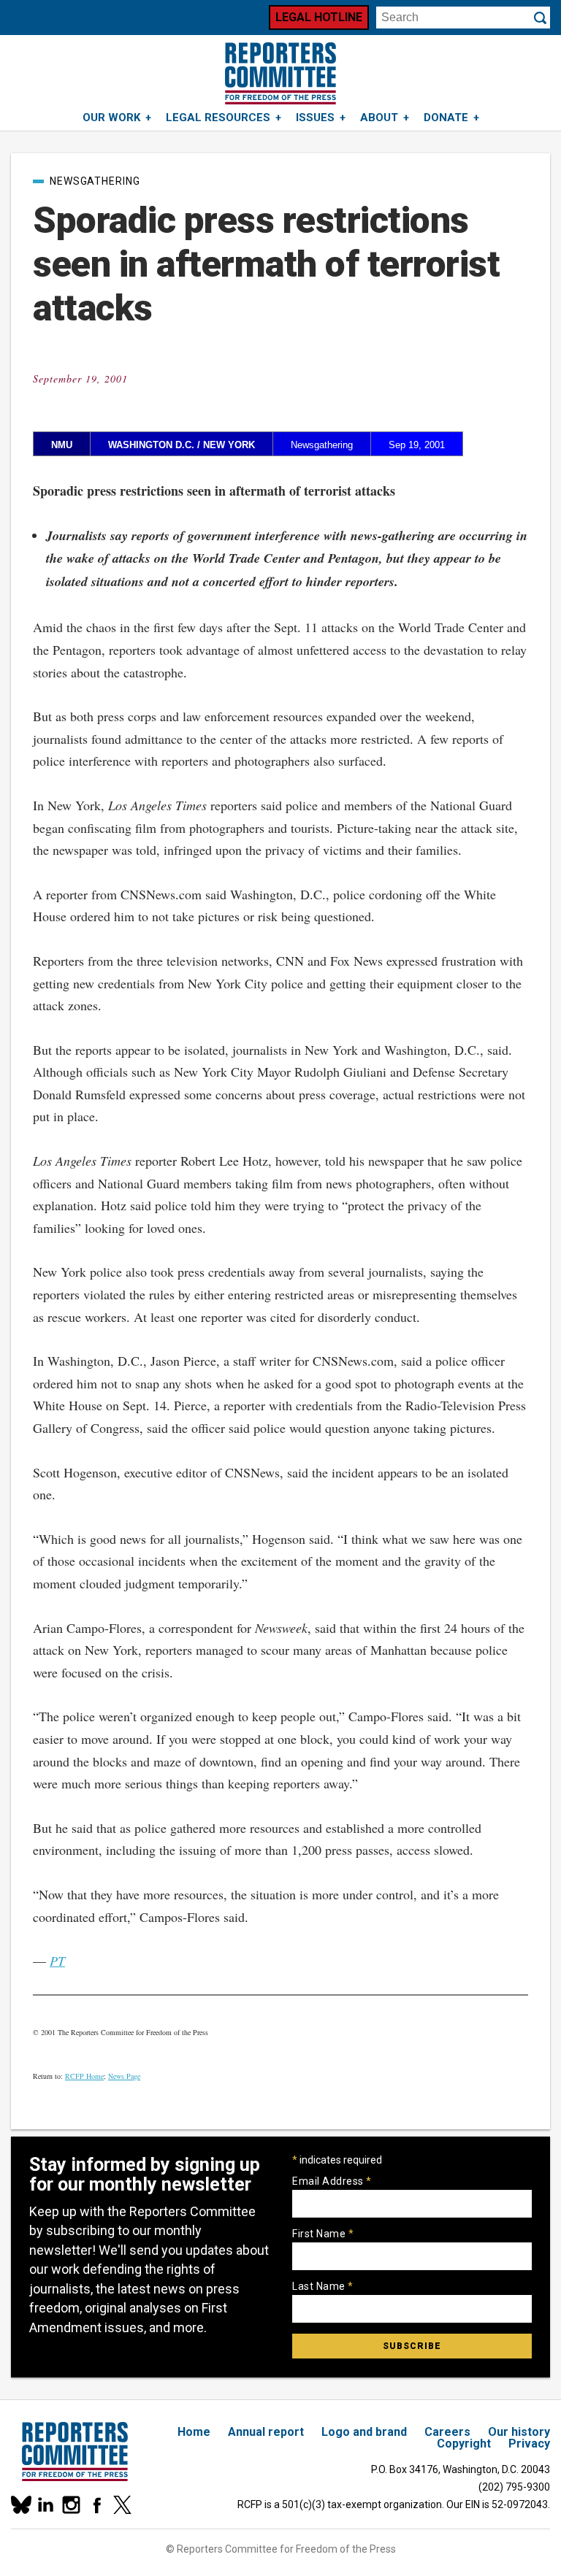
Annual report (266, 2432)
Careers (447, 2432)
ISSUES (315, 118)
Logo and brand (364, 2432)
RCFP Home (84, 2076)
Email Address (332, 2181)
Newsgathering (95, 181)
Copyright (464, 2444)
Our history (519, 2432)
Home (194, 2432)
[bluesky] (20, 2505)
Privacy (529, 2444)
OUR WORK (111, 118)
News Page (124, 2076)
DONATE (446, 118)
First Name (323, 2234)
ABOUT (379, 118)
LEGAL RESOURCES (218, 118)
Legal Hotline (319, 17)
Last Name (323, 2286)
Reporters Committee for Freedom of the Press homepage (280, 73)
